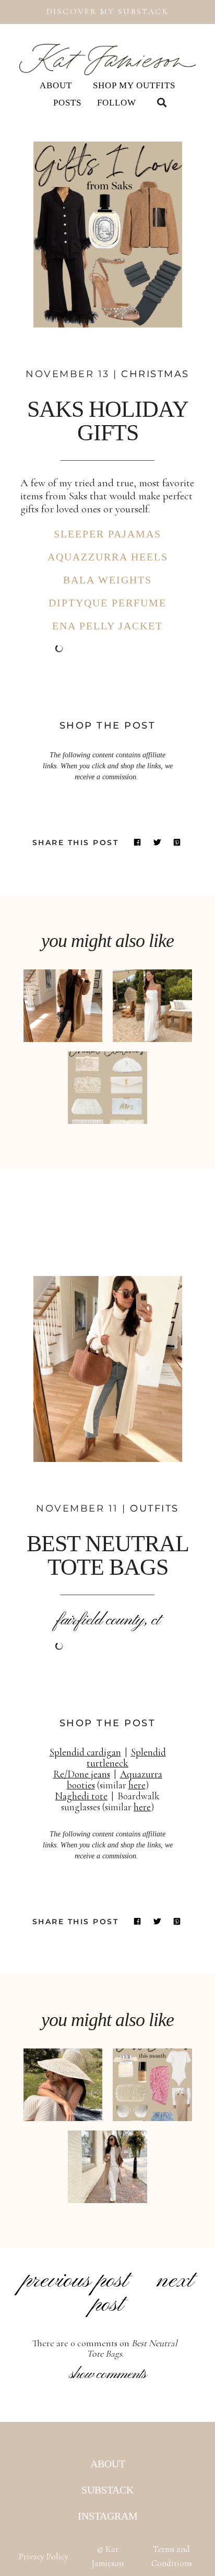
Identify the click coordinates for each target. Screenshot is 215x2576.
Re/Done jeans (82, 1774)
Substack (107, 2490)
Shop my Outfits (134, 85)
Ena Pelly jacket (107, 626)
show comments (108, 2374)
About (56, 85)
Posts (67, 103)
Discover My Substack (107, 11)
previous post (75, 2281)
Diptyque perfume (107, 603)
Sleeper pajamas (107, 534)
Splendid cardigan (85, 1752)
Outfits (154, 1508)
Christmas (155, 374)
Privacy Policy (44, 2556)
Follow (117, 103)
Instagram (108, 2516)
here (137, 1785)
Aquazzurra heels (108, 557)
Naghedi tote (81, 1796)
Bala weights (107, 580)
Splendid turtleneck (126, 1758)
